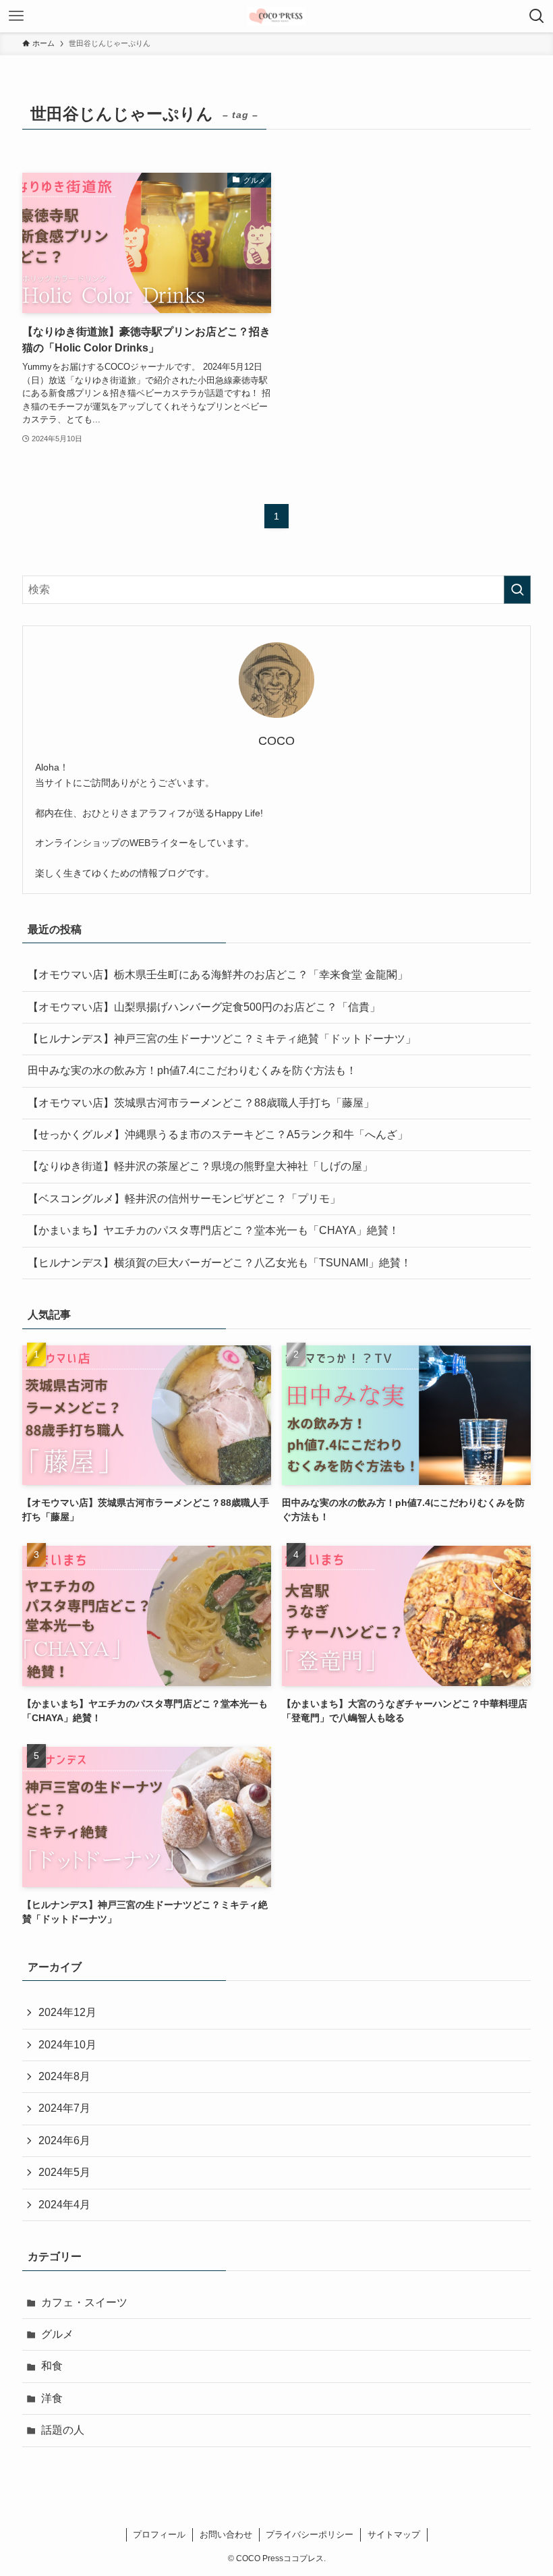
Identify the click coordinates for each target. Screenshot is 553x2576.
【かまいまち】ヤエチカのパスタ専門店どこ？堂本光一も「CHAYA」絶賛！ (213, 1230)
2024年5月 (64, 2172)
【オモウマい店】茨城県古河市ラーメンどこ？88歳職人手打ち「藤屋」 (201, 1103)
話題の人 (63, 2430)
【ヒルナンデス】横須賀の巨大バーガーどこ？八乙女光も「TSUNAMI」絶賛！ (220, 1263)
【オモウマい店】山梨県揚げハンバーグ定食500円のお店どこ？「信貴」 (204, 1007)
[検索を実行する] (517, 590)
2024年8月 (64, 2076)
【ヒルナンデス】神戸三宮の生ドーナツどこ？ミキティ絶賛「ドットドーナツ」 (225, 1039)
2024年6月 (64, 2140)
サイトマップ (394, 2535)
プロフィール (159, 2535)
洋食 (52, 2398)
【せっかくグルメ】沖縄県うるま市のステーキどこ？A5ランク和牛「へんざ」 (218, 1135)
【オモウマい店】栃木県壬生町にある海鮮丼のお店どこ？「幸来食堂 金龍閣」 (218, 975)
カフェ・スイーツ (84, 2302)
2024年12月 (67, 2012)
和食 (52, 2366)
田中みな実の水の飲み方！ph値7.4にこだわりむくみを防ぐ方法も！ (192, 1070)
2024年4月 (64, 2205)
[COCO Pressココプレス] (276, 16)
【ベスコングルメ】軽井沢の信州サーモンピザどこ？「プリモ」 (184, 1199)
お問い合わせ (226, 2535)
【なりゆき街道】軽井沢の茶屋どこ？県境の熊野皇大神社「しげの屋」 (200, 1166)
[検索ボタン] (537, 16)
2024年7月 (64, 2108)
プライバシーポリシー (310, 2535)
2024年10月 (67, 2045)
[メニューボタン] (16, 16)
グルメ (57, 2334)
